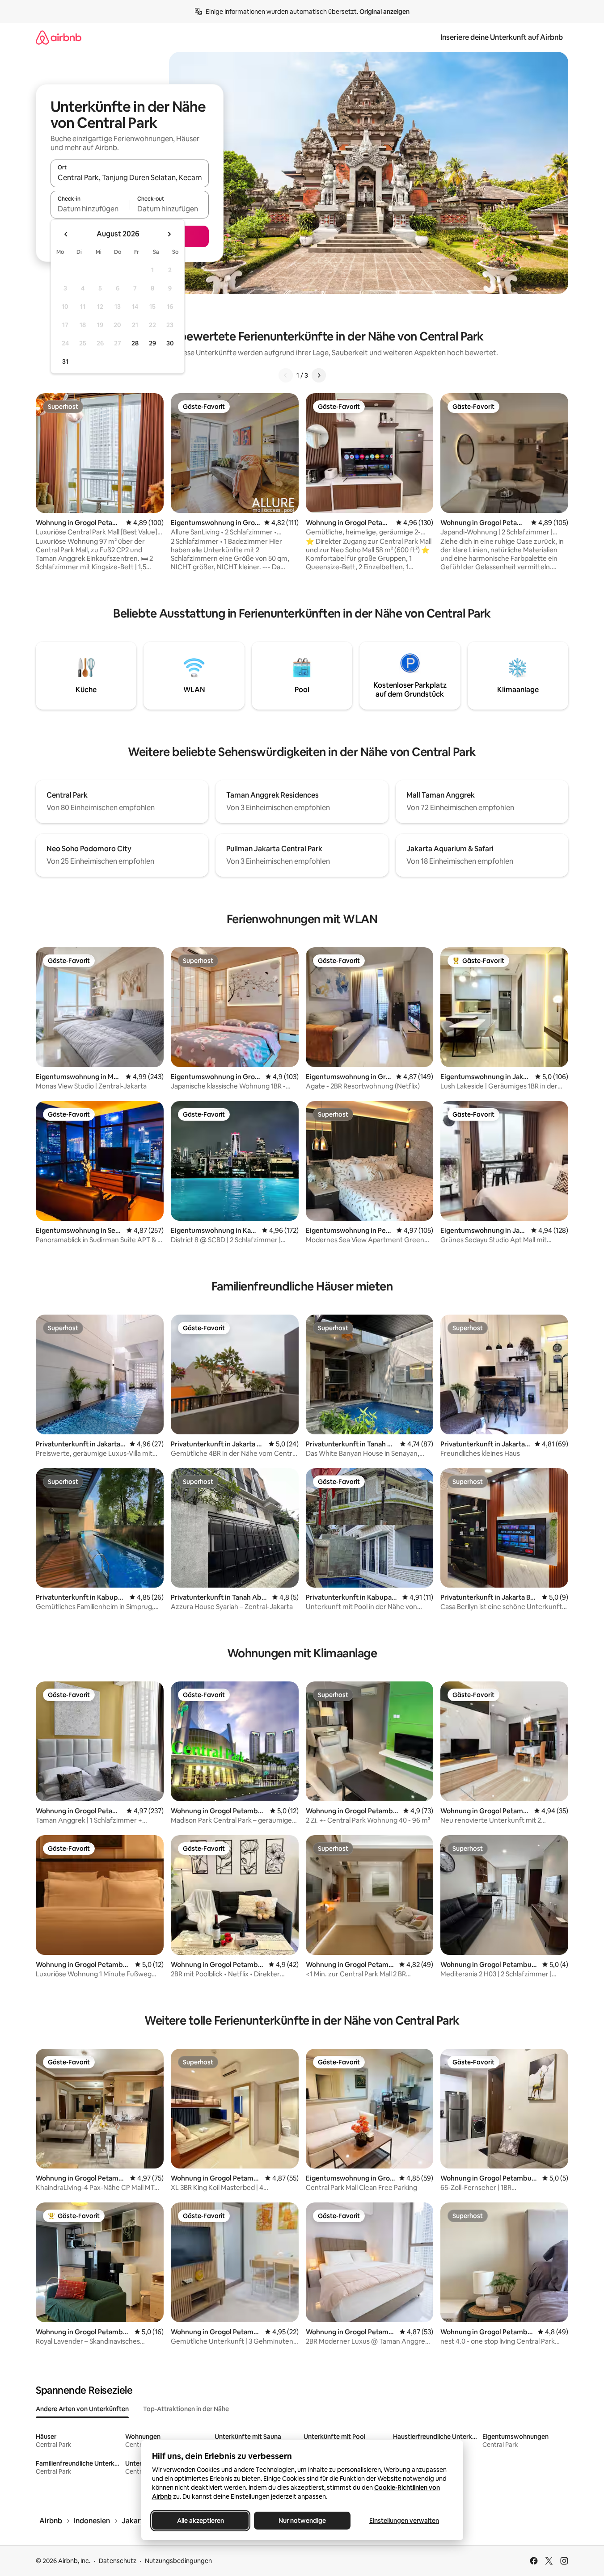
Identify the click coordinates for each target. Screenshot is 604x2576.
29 (152, 343)
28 (135, 343)
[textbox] (90, 209)
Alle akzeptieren (200, 2521)
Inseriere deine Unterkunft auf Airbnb (502, 37)
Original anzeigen (384, 12)
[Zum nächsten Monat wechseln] (169, 234)
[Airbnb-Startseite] (59, 37)
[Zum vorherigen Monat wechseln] (66, 234)
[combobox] (130, 177)
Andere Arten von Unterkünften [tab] (82, 2409)
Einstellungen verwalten (404, 2521)
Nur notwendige (302, 2521)
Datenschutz (118, 2561)
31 (65, 361)
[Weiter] (319, 375)
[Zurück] (286, 375)
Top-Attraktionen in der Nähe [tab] (186, 2409)
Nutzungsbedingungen (178, 2561)
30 (170, 343)
